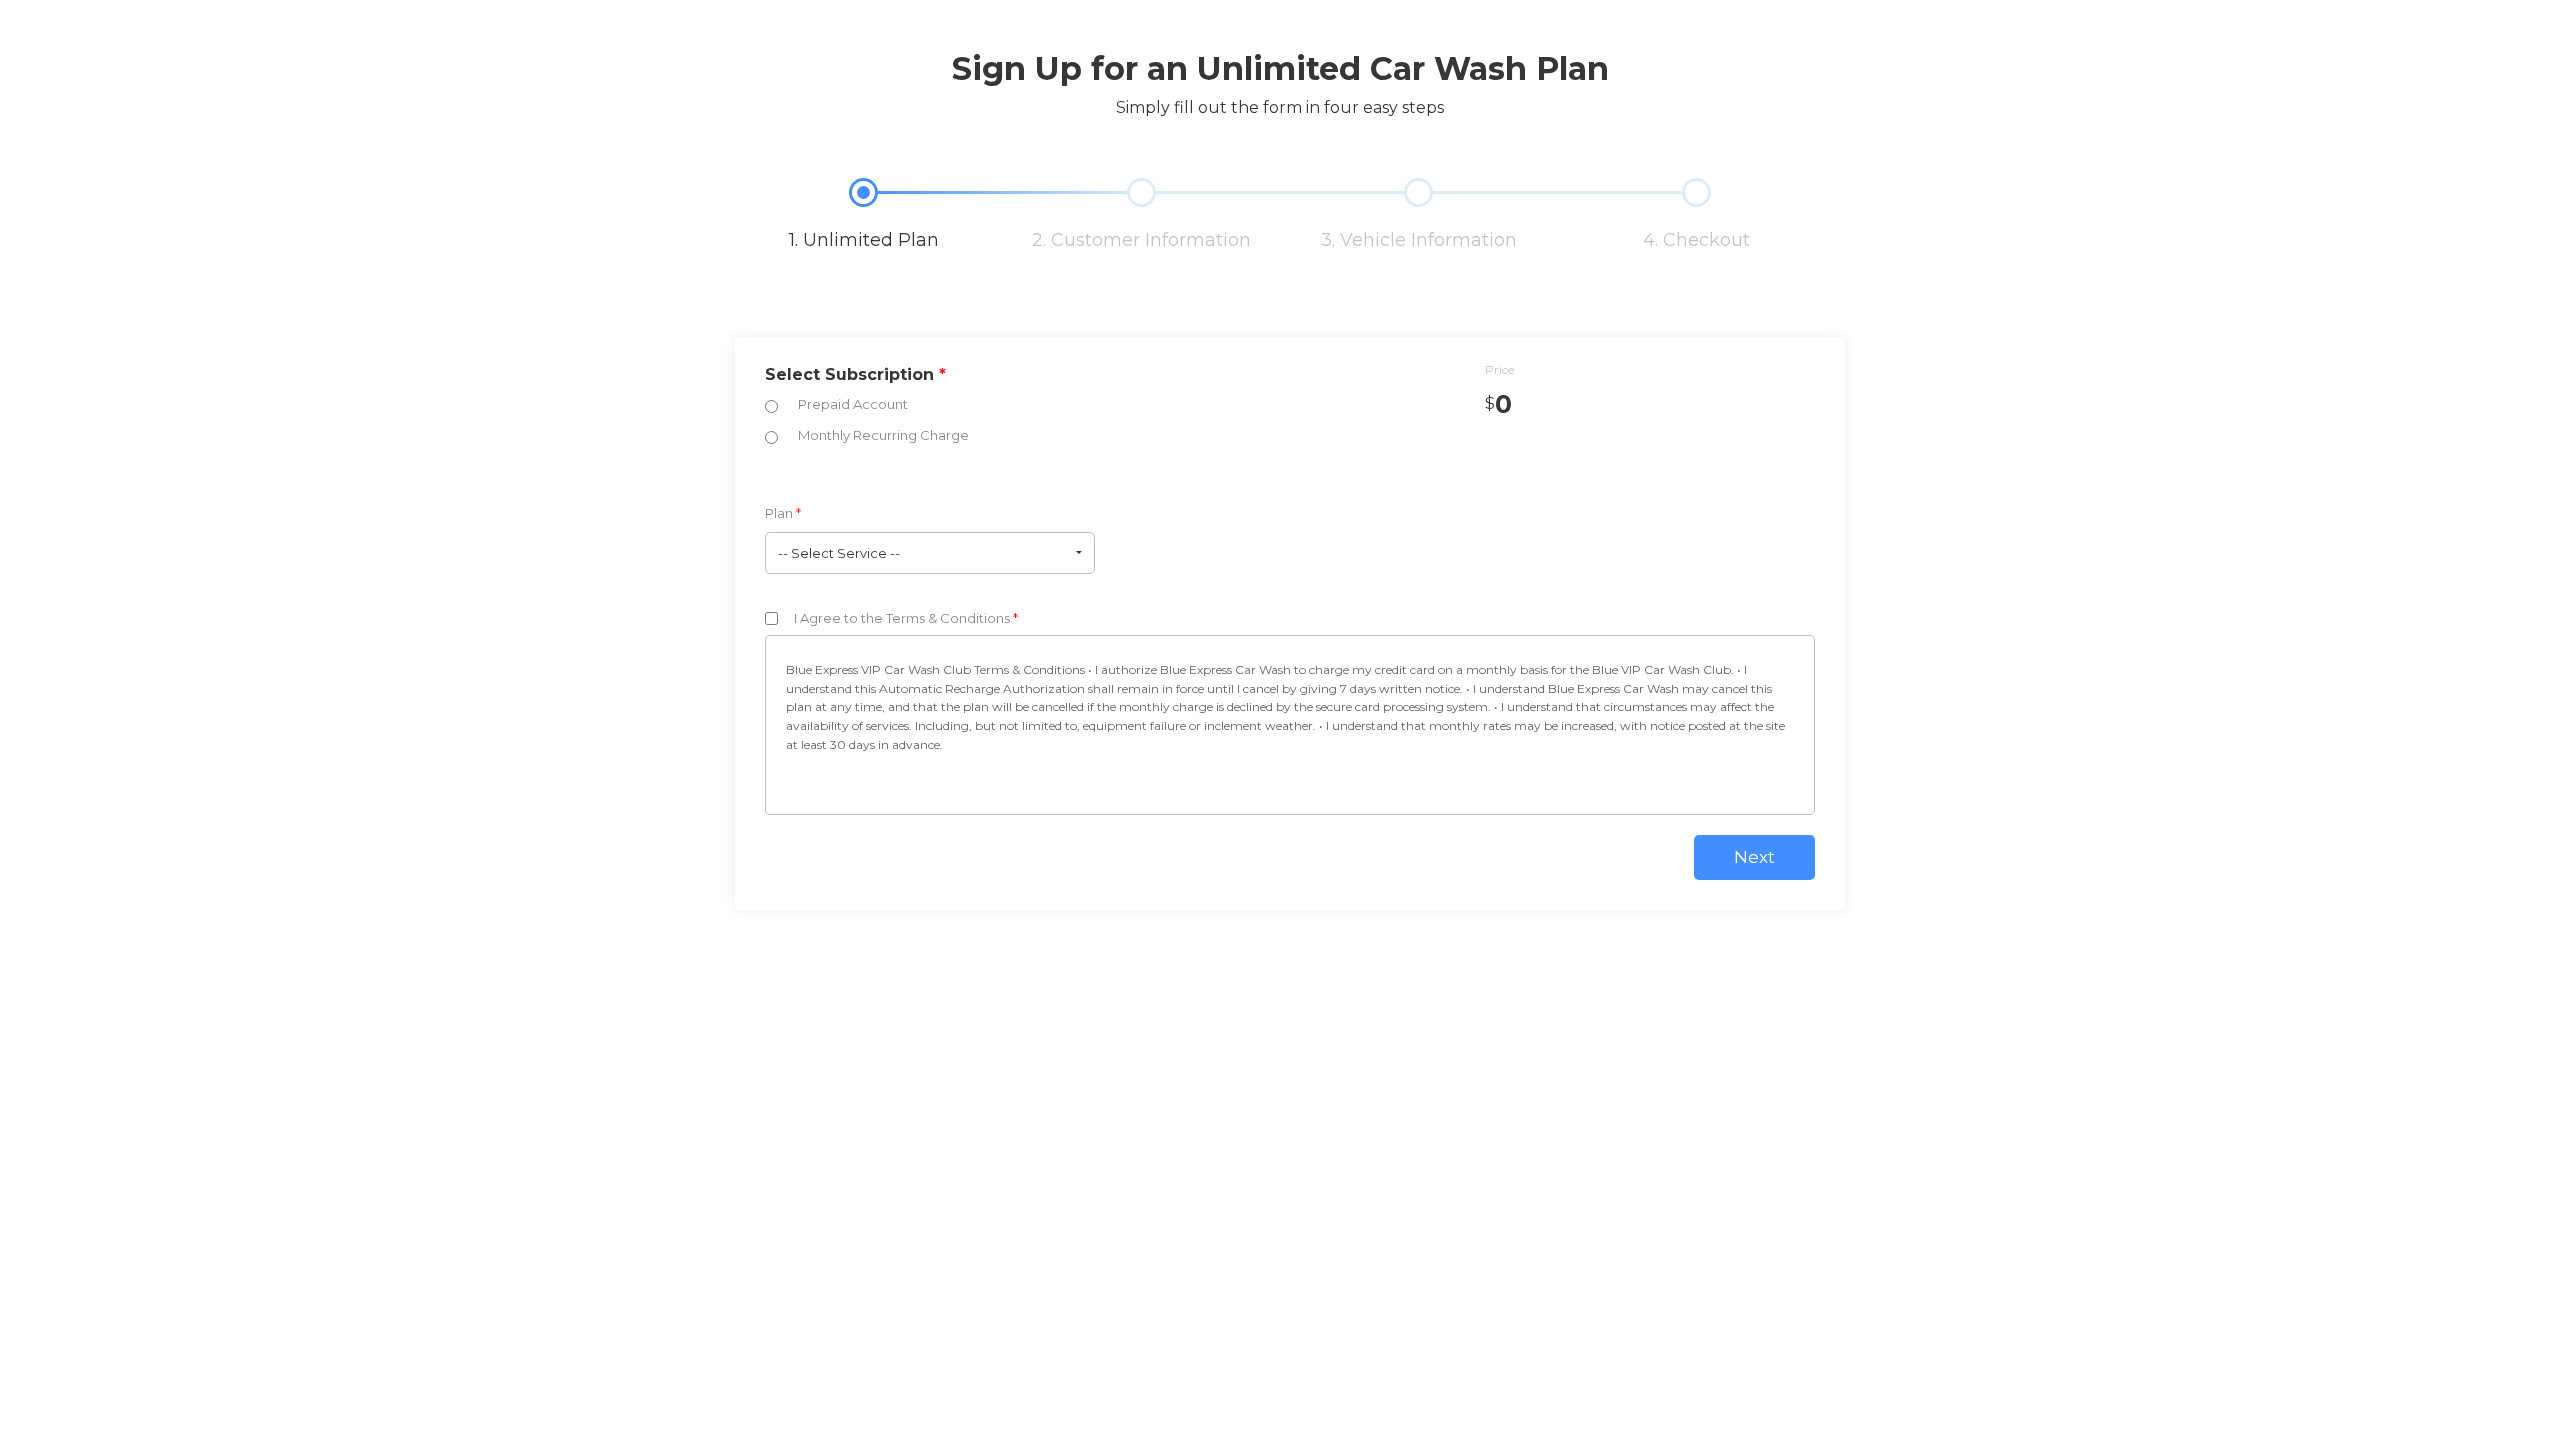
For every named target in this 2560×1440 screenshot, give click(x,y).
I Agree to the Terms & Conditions (906, 618)
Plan (783, 513)
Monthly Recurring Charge (883, 435)
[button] (930, 553)
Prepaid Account (853, 404)
